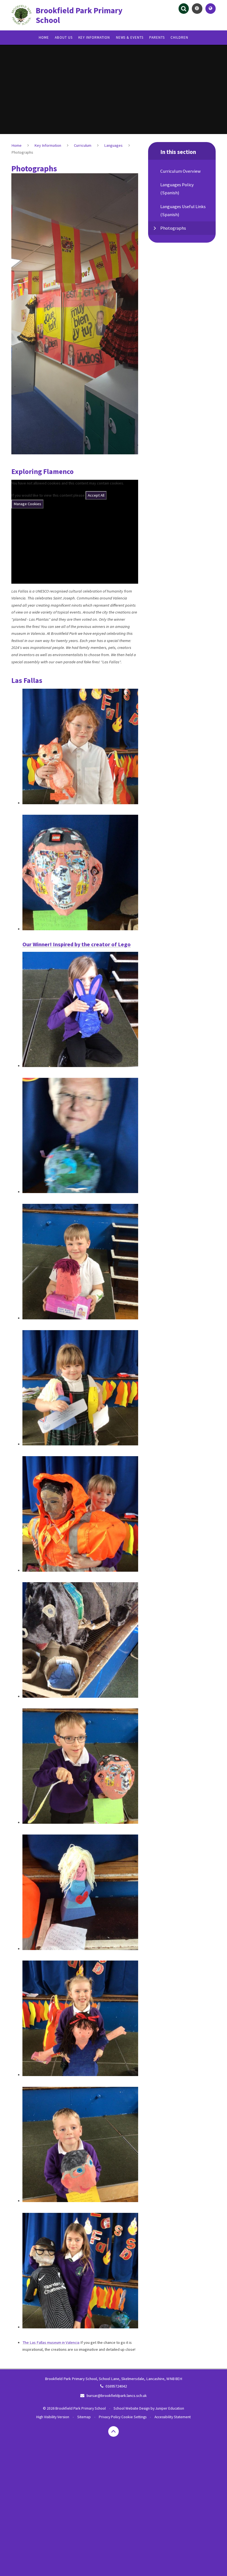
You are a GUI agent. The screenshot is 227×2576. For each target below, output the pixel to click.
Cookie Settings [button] (134, 2417)
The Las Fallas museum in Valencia (51, 2342)
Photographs (22, 152)
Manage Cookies (27, 504)
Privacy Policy (110, 2417)
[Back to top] (114, 2431)
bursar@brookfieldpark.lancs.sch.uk (117, 2396)
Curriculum (83, 145)
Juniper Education (170, 2408)
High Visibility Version (53, 2417)
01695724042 (116, 2386)
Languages (113, 145)
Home (16, 145)
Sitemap (84, 2417)
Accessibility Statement (173, 2417)
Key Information (48, 145)
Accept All (96, 495)
